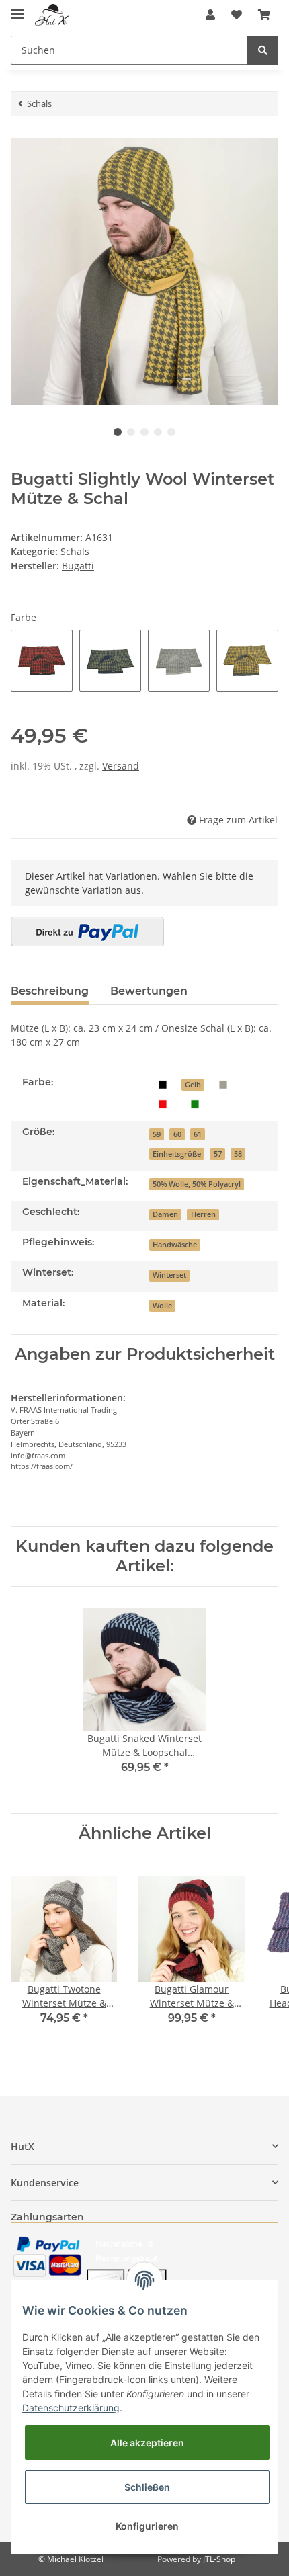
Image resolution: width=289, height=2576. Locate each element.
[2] (87, 931)
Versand (121, 766)
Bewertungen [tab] (149, 991)
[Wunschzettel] (237, 15)
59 (157, 1134)
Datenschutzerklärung (71, 2408)
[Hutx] (52, 15)
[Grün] (195, 1103)
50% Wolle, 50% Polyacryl (197, 1184)
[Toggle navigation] (17, 8)
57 (218, 1154)
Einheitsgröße (177, 1154)
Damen (165, 1214)
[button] (210, 15)
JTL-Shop (219, 2559)
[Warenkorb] (264, 15)
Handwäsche (175, 1245)
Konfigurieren (147, 2526)
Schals (75, 551)
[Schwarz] (163, 1084)
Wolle (162, 1306)
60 (177, 1134)
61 (198, 1134)
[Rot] (163, 1103)
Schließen (147, 2487)
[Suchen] (263, 50)
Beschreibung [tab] (50, 991)
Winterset (169, 1275)
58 (238, 1154)
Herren (203, 1214)
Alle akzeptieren (147, 2443)
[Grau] (223, 1084)
